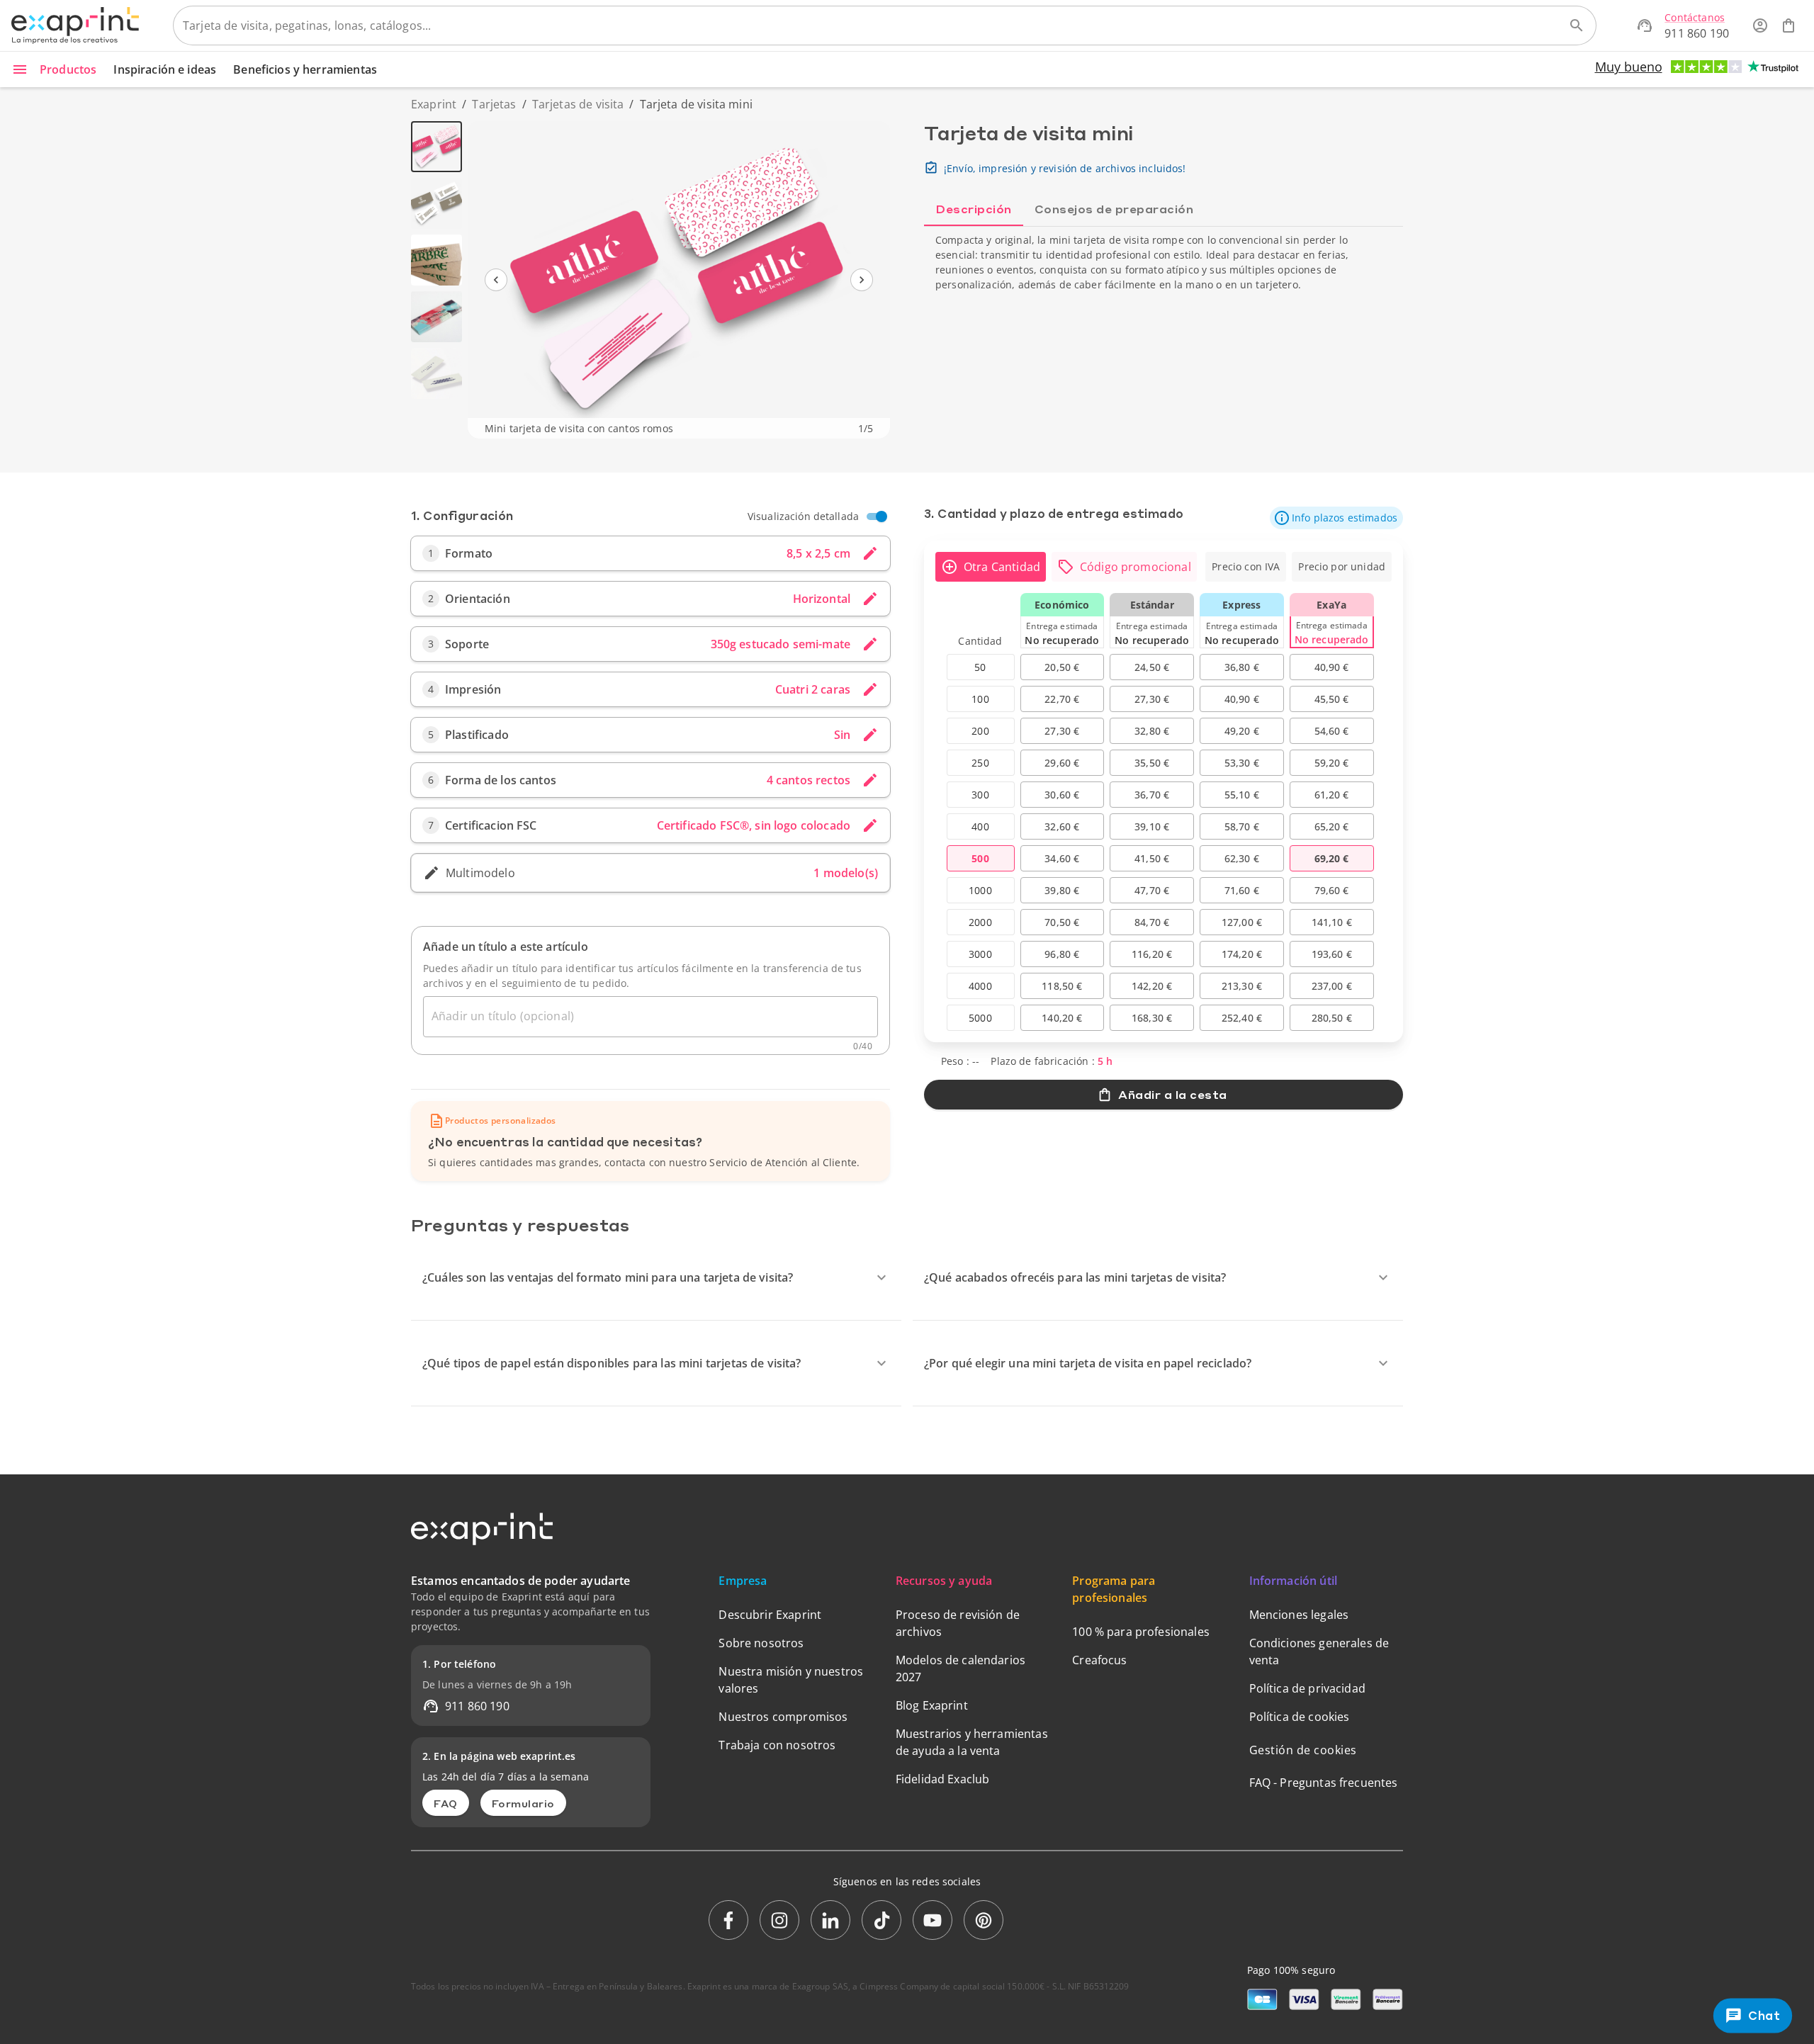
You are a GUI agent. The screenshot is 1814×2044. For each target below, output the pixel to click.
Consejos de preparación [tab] (1114, 209)
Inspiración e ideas (165, 69)
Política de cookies (1300, 1717)
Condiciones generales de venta (1319, 1651)
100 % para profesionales (1141, 1632)
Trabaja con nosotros (777, 1745)
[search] (1577, 26)
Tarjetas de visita (578, 104)
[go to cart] (1788, 26)
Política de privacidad (1307, 1688)
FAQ (446, 1803)
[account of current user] (1760, 26)
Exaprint (434, 104)
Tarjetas (494, 104)
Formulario (523, 1803)
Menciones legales (1299, 1615)
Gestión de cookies (1303, 1750)
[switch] (881, 516)
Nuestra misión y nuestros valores (791, 1680)
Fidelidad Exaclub (943, 1779)
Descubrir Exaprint (770, 1615)
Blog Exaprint (932, 1705)
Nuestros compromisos (783, 1717)
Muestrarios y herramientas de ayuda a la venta (972, 1742)
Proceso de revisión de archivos (958, 1623)
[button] (1336, 518)
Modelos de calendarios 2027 (960, 1668)
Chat (1765, 2016)
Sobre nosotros (761, 1643)
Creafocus (1099, 1660)
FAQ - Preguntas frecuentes (1324, 1783)
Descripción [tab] (974, 209)
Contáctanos (1695, 17)
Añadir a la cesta (1173, 1094)
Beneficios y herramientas (305, 69)
